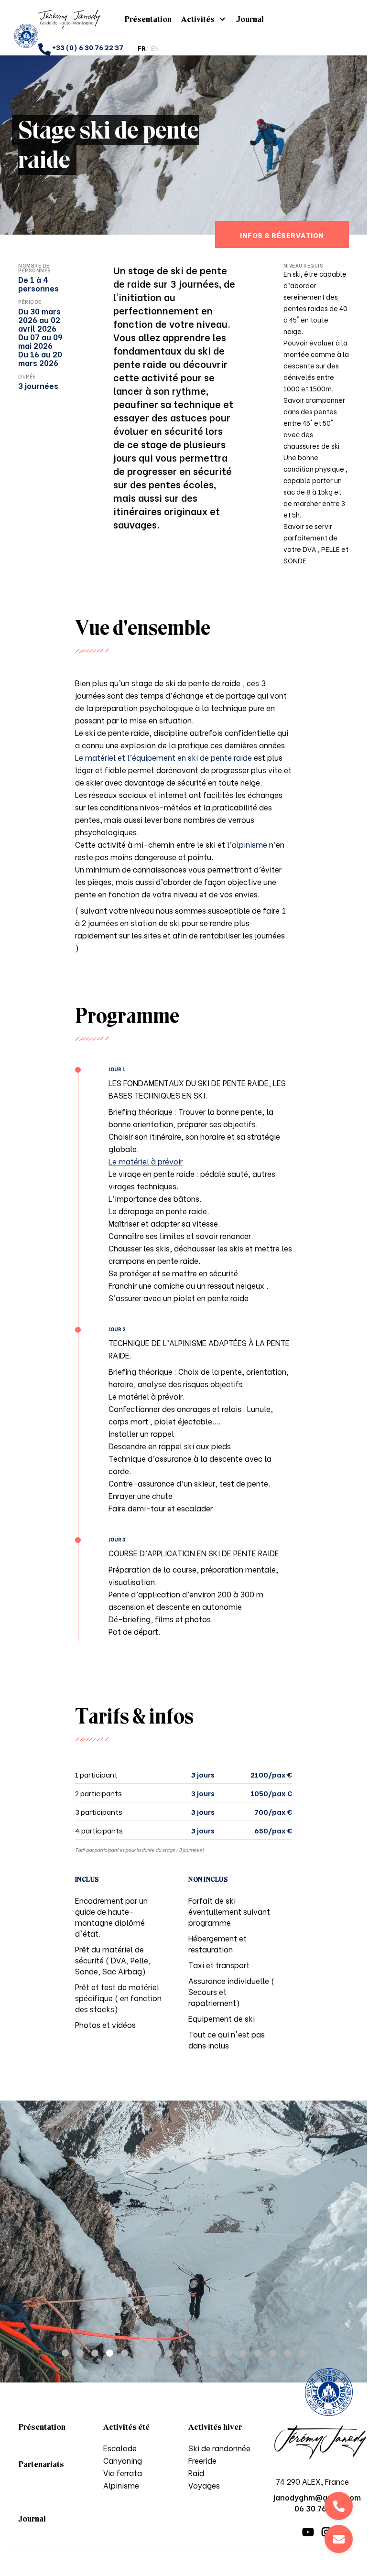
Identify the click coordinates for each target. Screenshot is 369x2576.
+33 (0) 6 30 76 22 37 (88, 47)
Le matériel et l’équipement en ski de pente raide (164, 757)
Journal (250, 19)
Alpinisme (121, 2485)
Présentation (148, 19)
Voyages (204, 2485)
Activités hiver (215, 2427)
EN (155, 48)
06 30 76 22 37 (339, 2506)
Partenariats (41, 2464)
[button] (65, 2353)
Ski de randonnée (219, 2448)
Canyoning (123, 2460)
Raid (196, 2473)
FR (141, 48)
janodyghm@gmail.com (339, 2539)
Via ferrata (123, 2473)
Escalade (120, 2448)
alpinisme (250, 844)
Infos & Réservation (282, 235)
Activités (198, 19)
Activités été (126, 2427)
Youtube (308, 2532)
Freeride (202, 2460)
